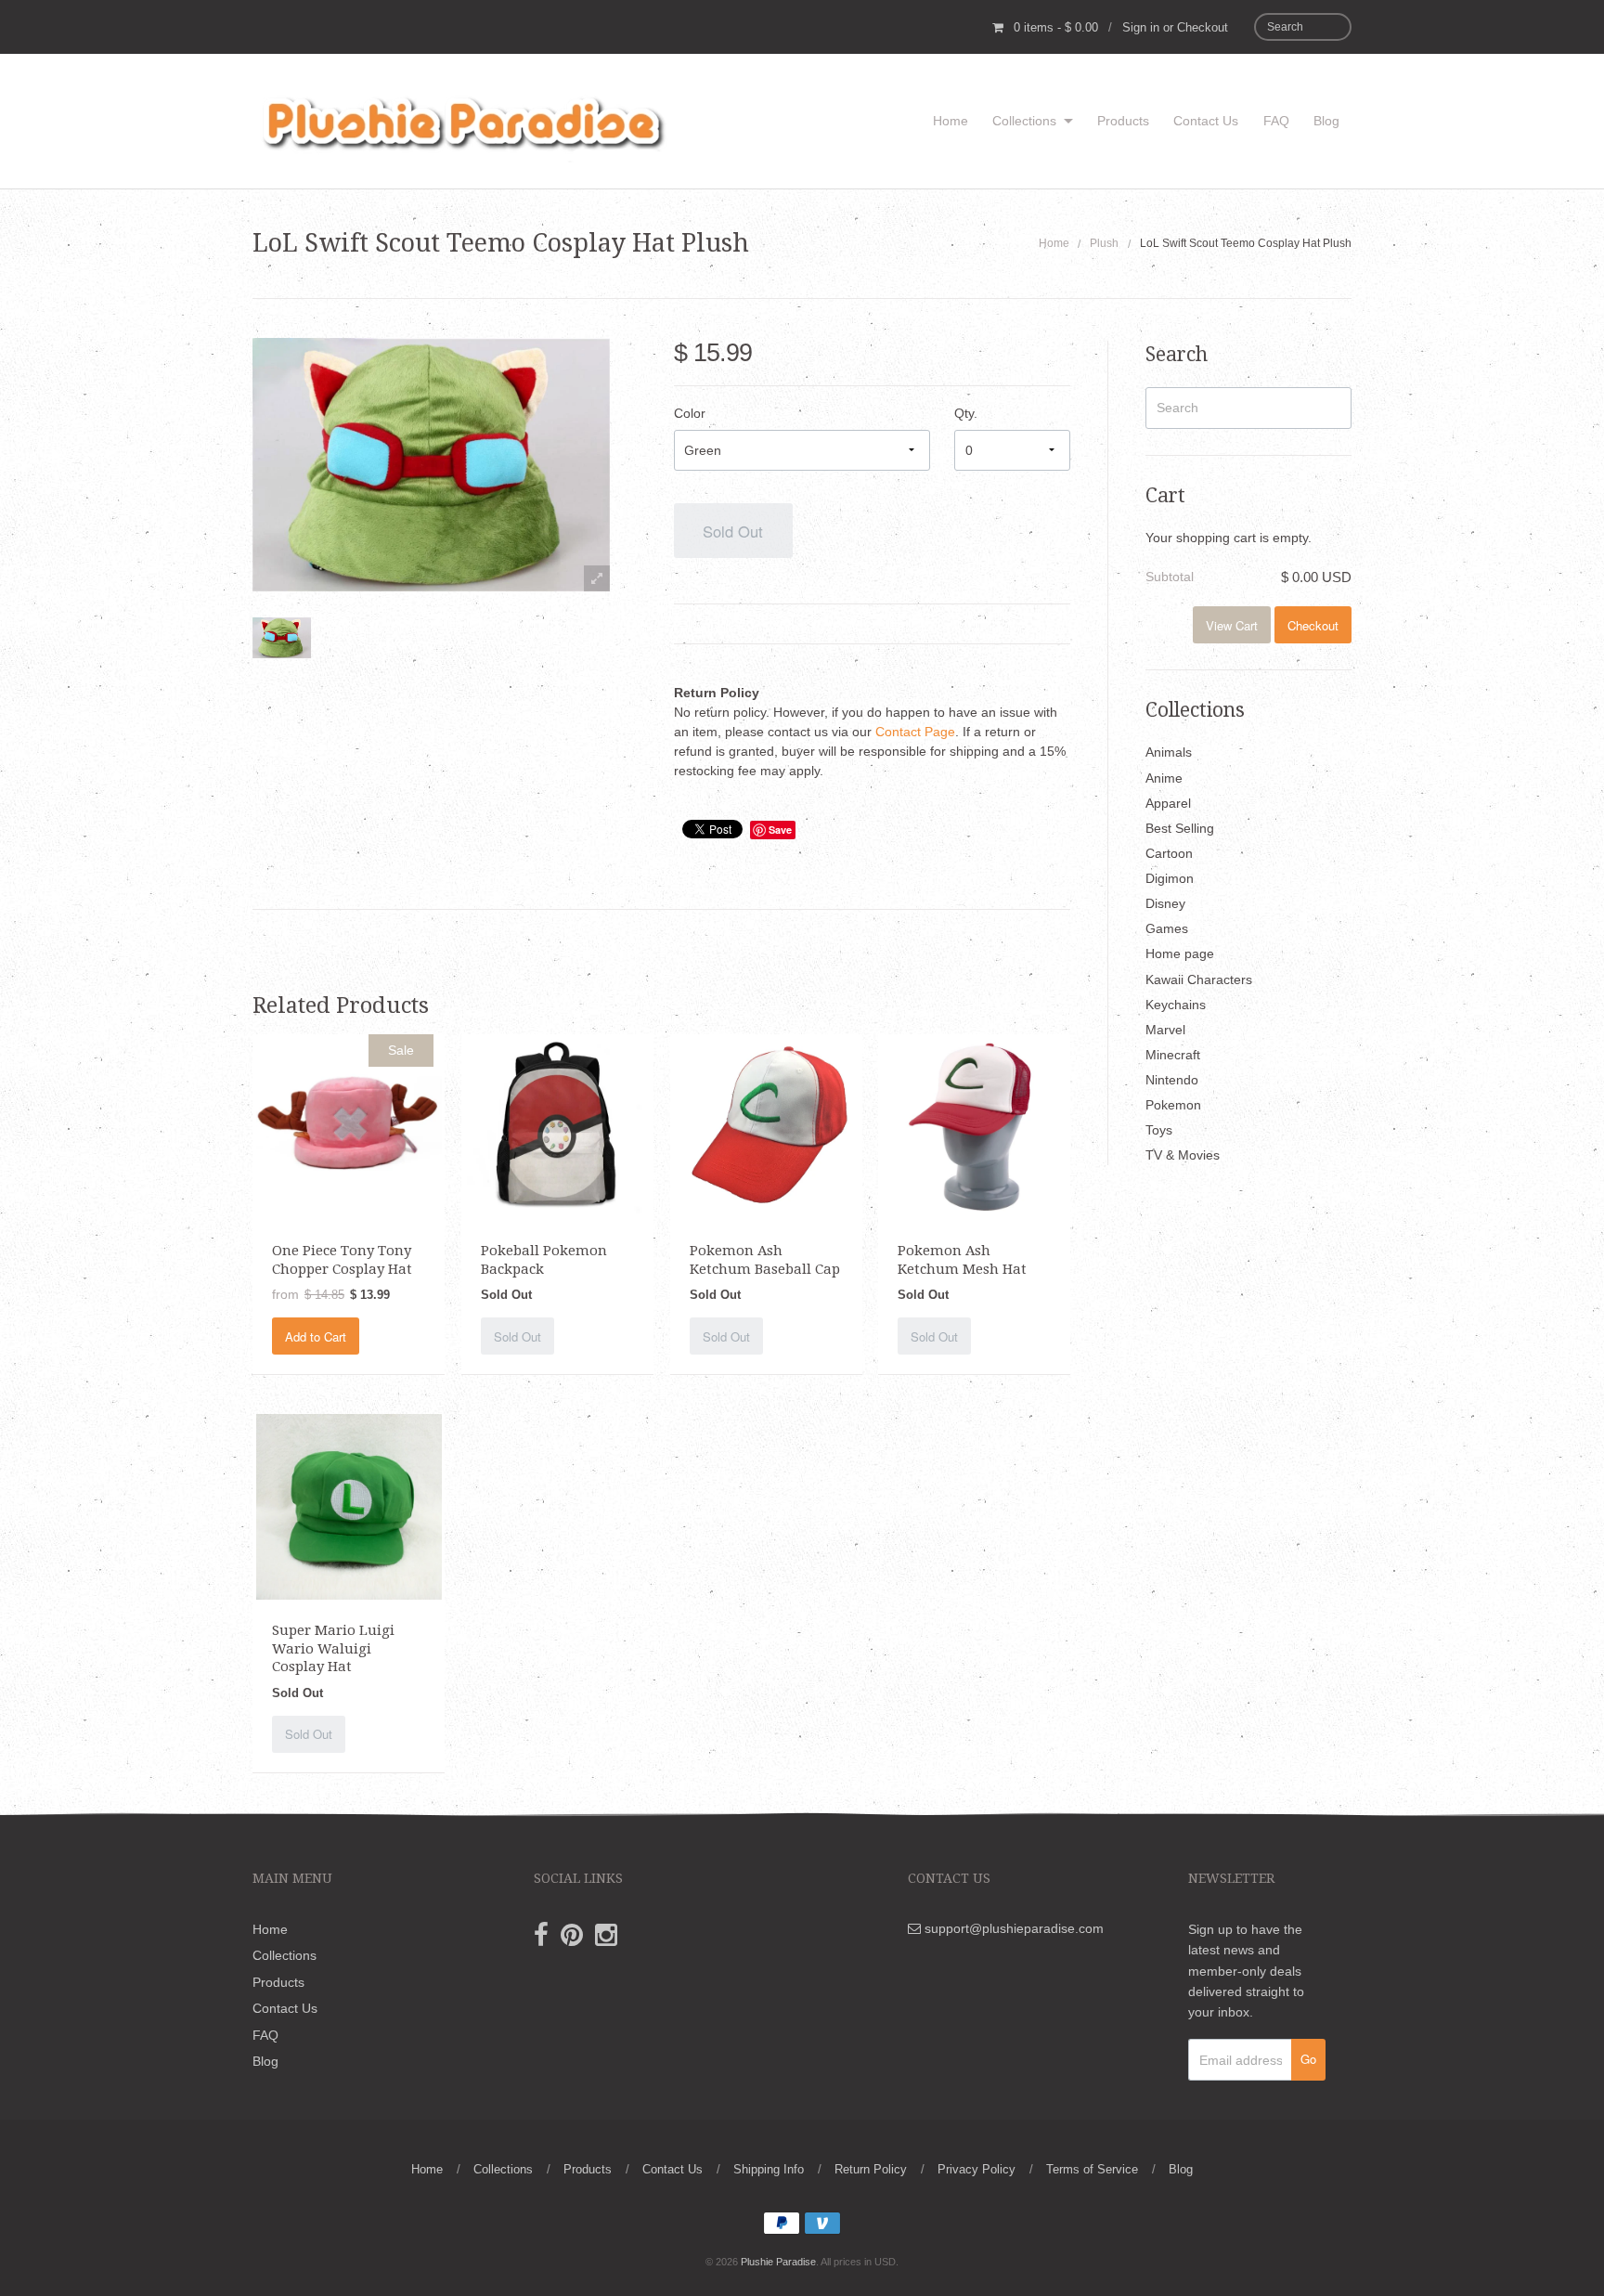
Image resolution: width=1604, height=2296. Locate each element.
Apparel (1168, 803)
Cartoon (1169, 853)
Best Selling (1180, 828)
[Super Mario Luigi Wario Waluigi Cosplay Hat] (349, 1506)
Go (1308, 2059)
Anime (1164, 778)
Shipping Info (769, 2169)
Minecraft (1173, 1055)
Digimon (1170, 878)
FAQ (1276, 121)
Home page (1180, 953)
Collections (1024, 121)
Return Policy (871, 2169)
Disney (1165, 903)
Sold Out (733, 531)
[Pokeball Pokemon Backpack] (557, 1126)
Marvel (1165, 1030)
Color (690, 413)
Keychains (1176, 1005)
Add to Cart (316, 1336)
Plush (1104, 243)
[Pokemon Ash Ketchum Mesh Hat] (975, 1126)
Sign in (1141, 27)
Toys (1159, 1130)
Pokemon (1173, 1105)
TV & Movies (1183, 1155)
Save (780, 830)
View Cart (1232, 625)
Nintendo (1172, 1080)
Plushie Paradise (778, 2262)
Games (1167, 928)
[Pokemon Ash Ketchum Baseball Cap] (766, 1126)
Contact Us (1206, 121)
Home (951, 121)
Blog (1326, 121)
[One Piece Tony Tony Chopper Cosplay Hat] (349, 1126)
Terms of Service (1092, 2169)
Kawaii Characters (1199, 979)
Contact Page (915, 732)
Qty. (966, 413)
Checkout (1203, 27)
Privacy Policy (977, 2169)
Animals (1169, 752)
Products (1123, 121)
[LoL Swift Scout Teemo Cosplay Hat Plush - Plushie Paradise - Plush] (282, 638)
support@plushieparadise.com (1012, 1928)
